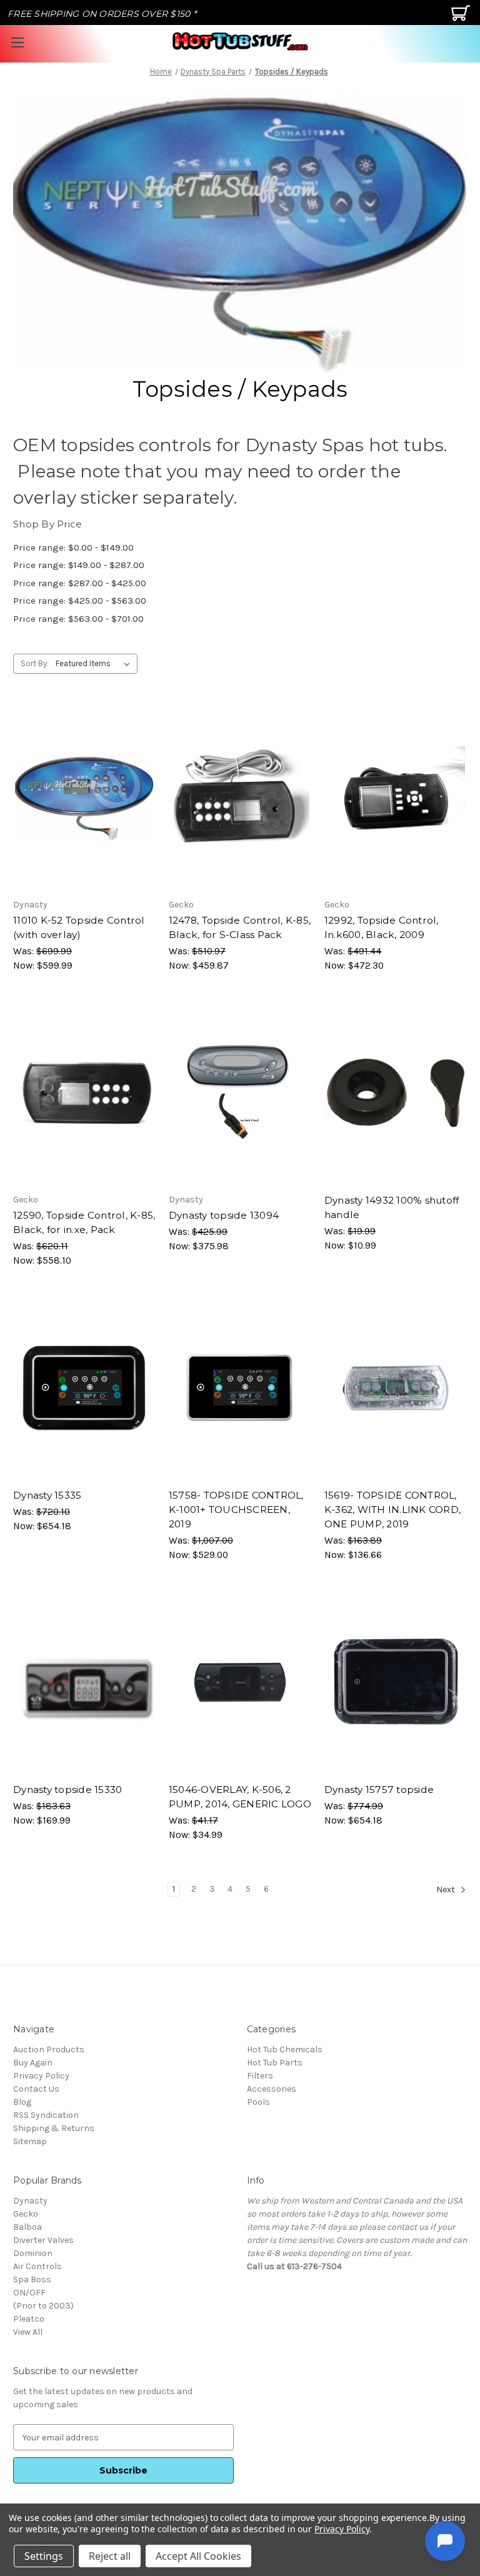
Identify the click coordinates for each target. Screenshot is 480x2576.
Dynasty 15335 (47, 1495)
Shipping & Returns (54, 2128)
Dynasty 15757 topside (379, 1790)
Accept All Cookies (198, 2556)
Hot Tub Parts (275, 2063)
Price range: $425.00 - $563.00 (80, 601)
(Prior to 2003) (43, 2306)
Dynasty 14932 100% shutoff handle (392, 1207)
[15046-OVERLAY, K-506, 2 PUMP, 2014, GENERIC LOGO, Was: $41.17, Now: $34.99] (240, 1682)
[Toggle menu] (17, 42)
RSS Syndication (46, 2115)
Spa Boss (32, 2279)
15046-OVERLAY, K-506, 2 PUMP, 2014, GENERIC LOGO (240, 1797)
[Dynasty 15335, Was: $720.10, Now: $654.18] (84, 1388)
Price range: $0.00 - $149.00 (73, 547)
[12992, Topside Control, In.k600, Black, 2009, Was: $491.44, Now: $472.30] (396, 798)
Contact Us (36, 2089)
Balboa (27, 2227)
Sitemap (30, 2141)
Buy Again (33, 2063)
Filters (260, 2076)
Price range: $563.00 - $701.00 (78, 619)
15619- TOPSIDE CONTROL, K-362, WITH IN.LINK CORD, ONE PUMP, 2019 (392, 1510)
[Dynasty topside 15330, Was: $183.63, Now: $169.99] (84, 1682)
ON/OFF (29, 2293)
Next (447, 1890)
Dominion (33, 2253)
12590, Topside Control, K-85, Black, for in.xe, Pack (84, 1222)
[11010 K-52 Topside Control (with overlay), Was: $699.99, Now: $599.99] (84, 798)
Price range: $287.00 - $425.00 (80, 583)
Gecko (26, 2214)
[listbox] (95, 664)
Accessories (272, 2089)
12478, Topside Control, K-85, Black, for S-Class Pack (240, 927)
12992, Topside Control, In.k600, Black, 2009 (382, 927)
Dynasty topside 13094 (224, 1215)
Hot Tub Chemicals (285, 2049)
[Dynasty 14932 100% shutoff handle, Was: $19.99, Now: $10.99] (396, 1093)
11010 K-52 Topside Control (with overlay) (79, 927)
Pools (258, 2102)
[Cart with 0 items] (462, 18)
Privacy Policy (41, 2076)
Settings (44, 2556)
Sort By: (35, 663)
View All (28, 2332)
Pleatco (29, 2319)
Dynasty (30, 2201)
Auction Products (49, 2049)
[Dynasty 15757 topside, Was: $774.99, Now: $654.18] (396, 1682)
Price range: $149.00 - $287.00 (79, 565)
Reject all (110, 2556)
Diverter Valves (43, 2240)
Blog (22, 2102)
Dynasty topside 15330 (67, 1790)
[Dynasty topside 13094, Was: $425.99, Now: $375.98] (240, 1093)
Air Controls (37, 2266)
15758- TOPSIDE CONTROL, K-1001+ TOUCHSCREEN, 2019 (236, 1510)
